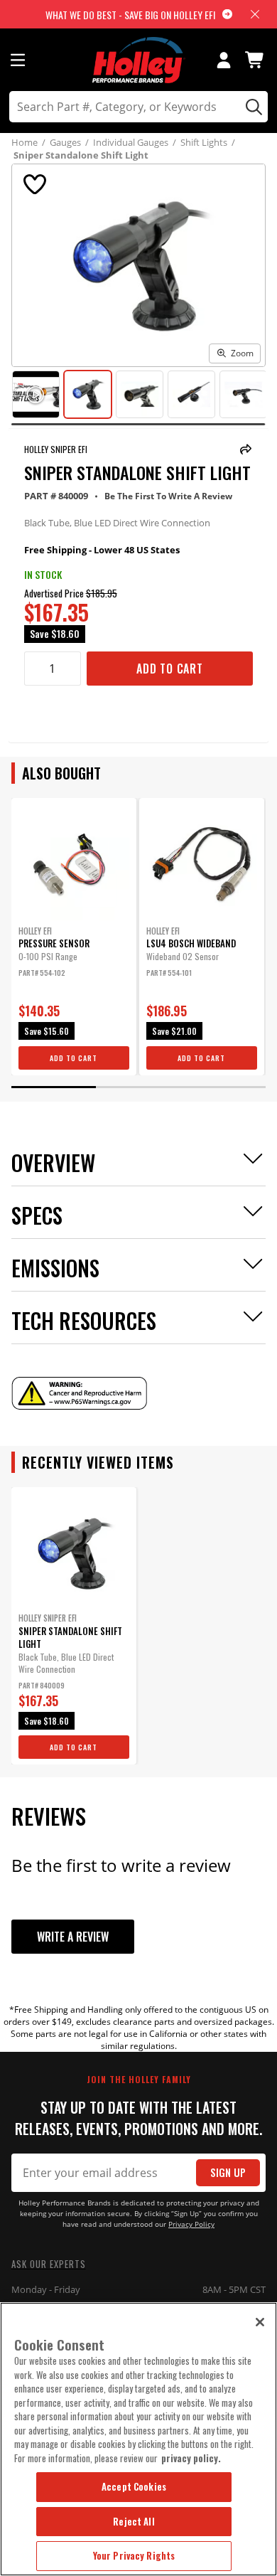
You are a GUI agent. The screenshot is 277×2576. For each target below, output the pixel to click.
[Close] (260, 2322)
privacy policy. (191, 2458)
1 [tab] (54, 1087)
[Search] (252, 107)
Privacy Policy (191, 2224)
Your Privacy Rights (134, 2555)
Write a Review (73, 1937)
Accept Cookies (134, 2486)
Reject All (134, 2521)
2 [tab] (138, 1087)
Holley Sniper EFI (56, 449)
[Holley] (139, 60)
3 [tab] (224, 1087)
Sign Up (228, 2172)
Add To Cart (170, 669)
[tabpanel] (74, 937)
